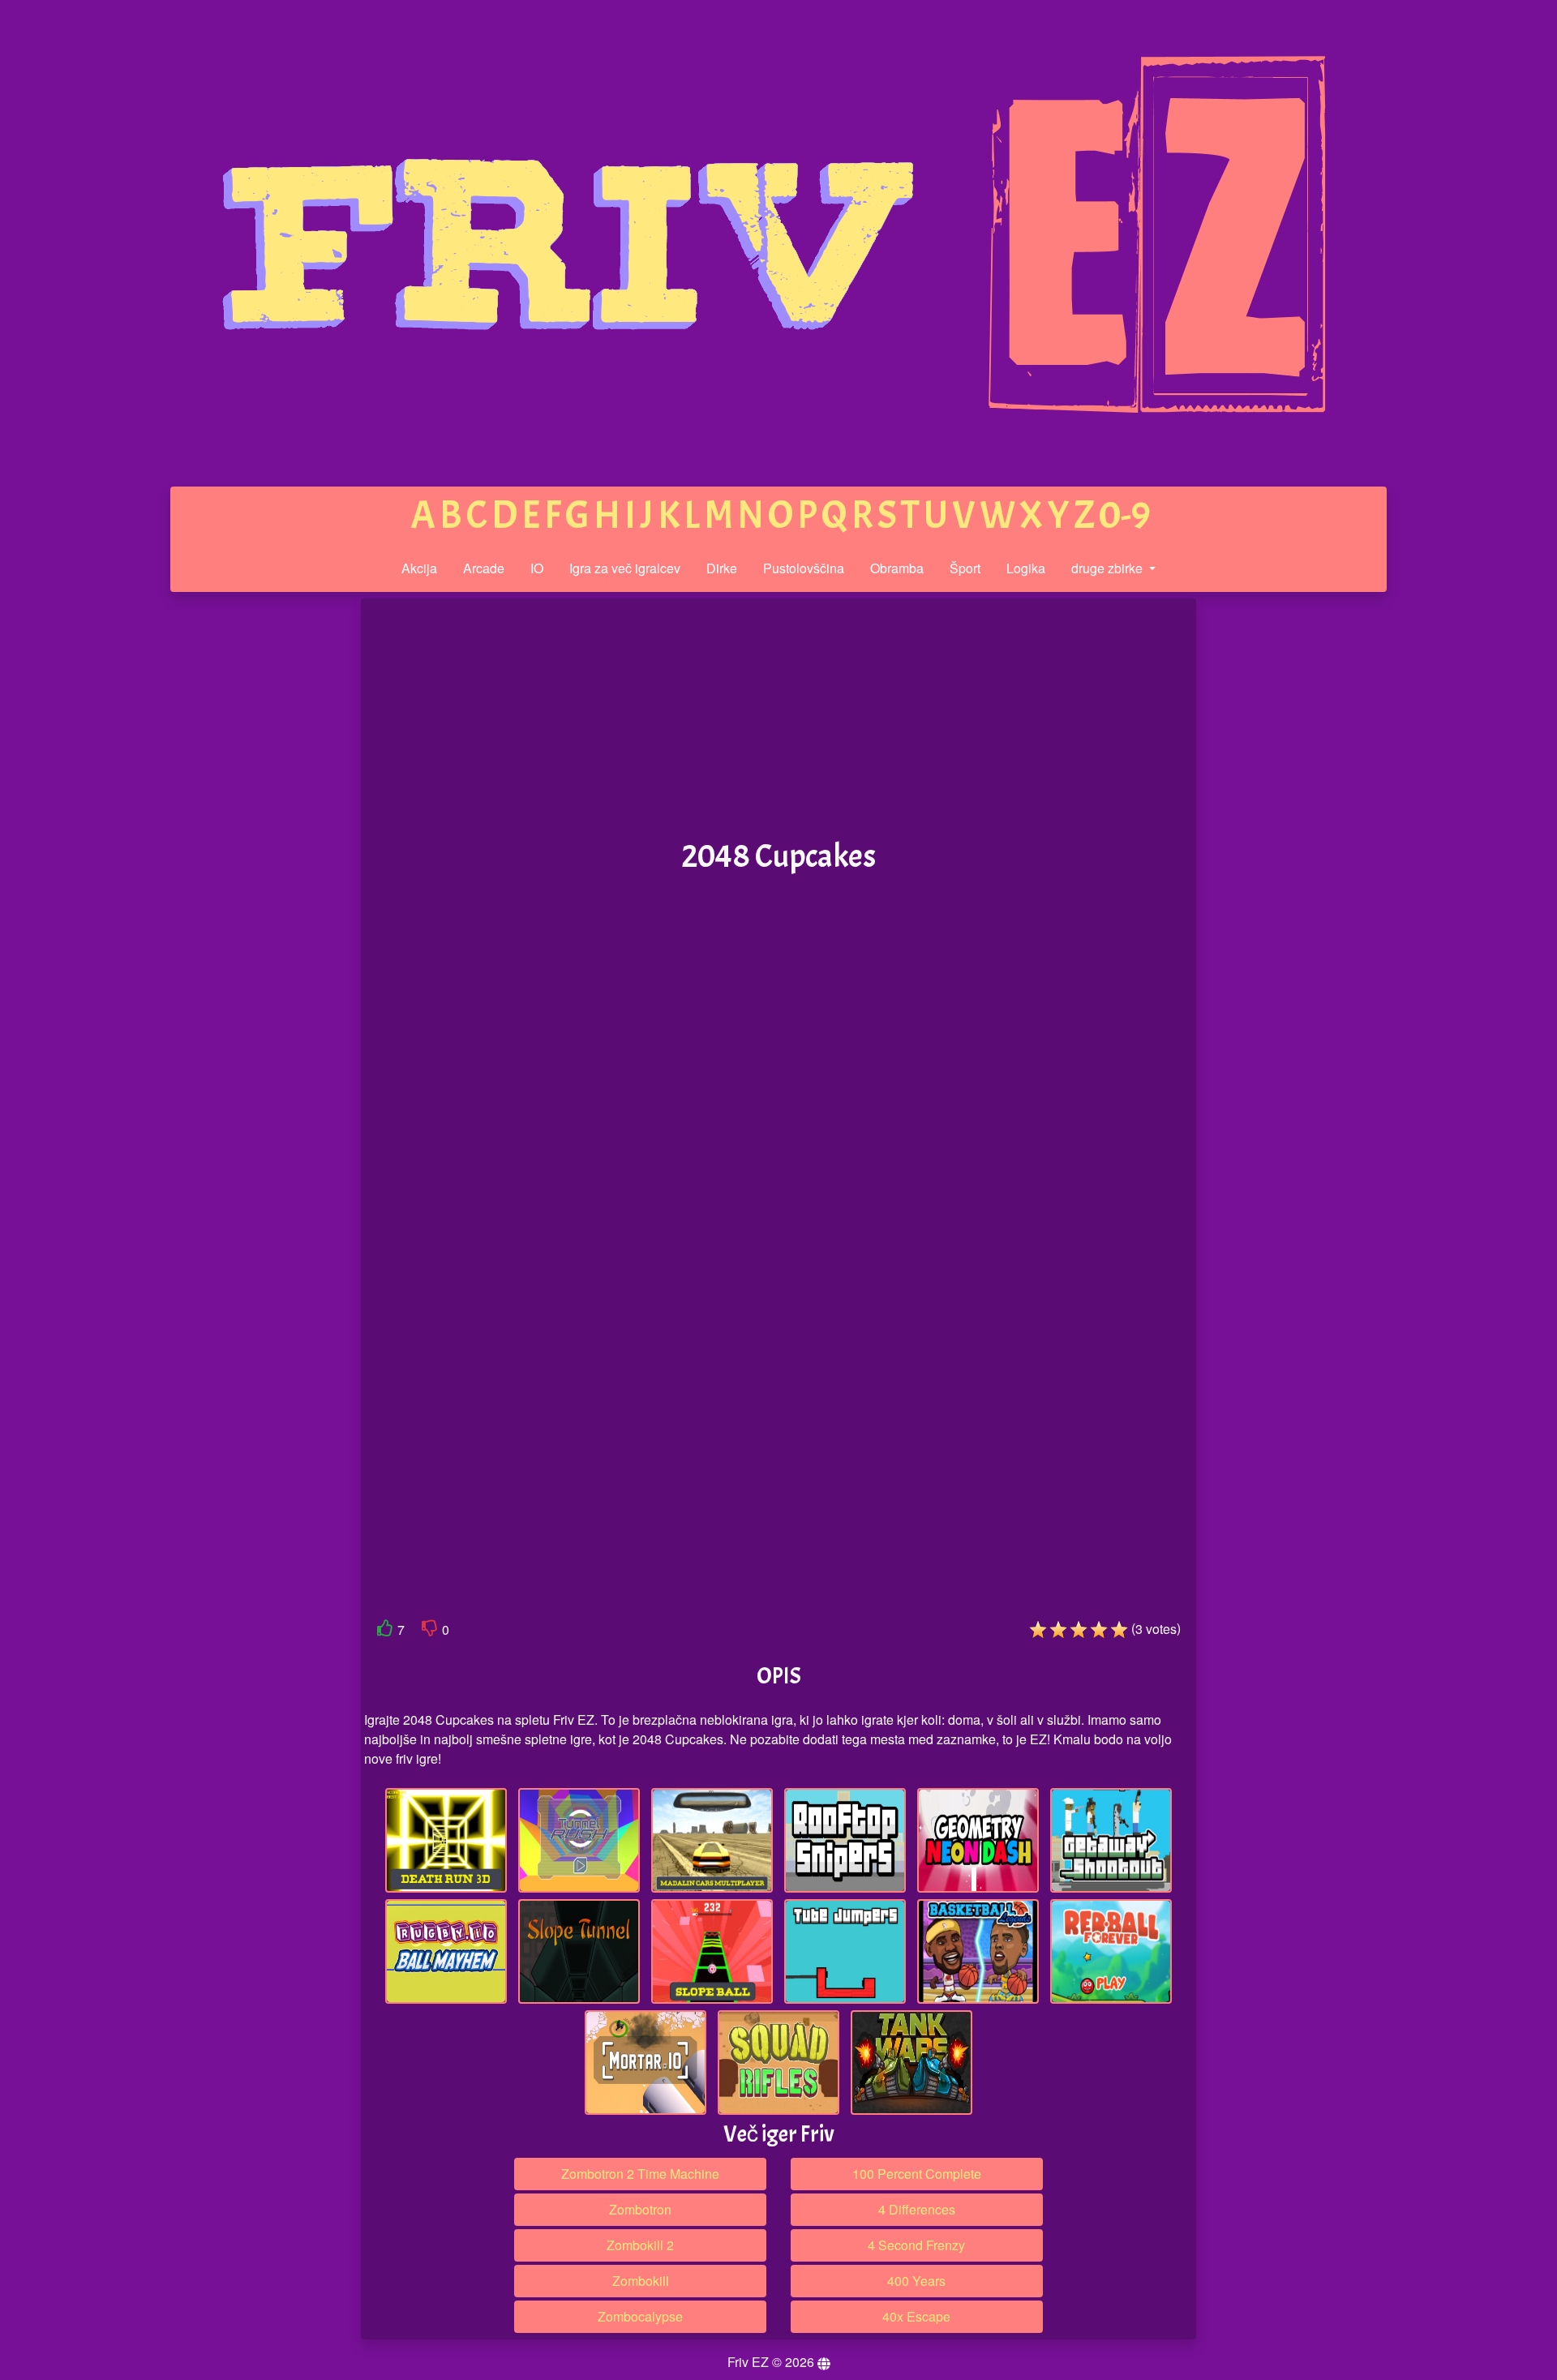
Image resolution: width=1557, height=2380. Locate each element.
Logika (1026, 568)
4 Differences (917, 2209)
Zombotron (640, 2209)
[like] (385, 1631)
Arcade (484, 568)
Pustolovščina (804, 568)
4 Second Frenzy (916, 2245)
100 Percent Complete (917, 2174)
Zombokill (641, 2281)
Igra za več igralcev (625, 568)
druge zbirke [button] (1109, 568)
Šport (965, 568)
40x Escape (916, 2316)
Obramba (897, 568)
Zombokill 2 (640, 2245)
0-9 (1125, 515)
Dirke (722, 568)
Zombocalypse (640, 2316)
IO (537, 568)
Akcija (419, 568)
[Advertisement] (238, 850)
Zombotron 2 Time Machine (640, 2174)
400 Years (916, 2281)
